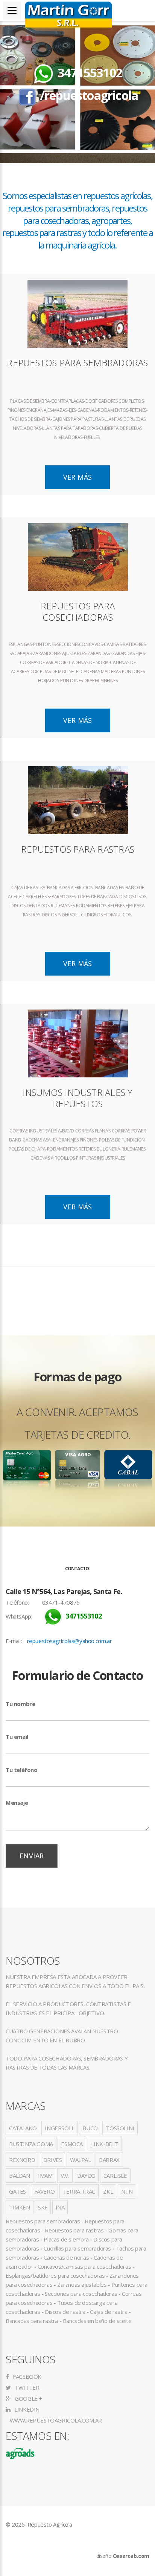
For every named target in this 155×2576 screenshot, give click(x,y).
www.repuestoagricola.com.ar (55, 2420)
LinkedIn (26, 2409)
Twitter (26, 2387)
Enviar (32, 1856)
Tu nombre (20, 1704)
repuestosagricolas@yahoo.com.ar (70, 1641)
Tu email (17, 1737)
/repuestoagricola (89, 95)
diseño (123, 2556)
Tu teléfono (22, 1770)
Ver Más (78, 477)
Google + (28, 2398)
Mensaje (17, 1803)
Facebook (27, 2377)
